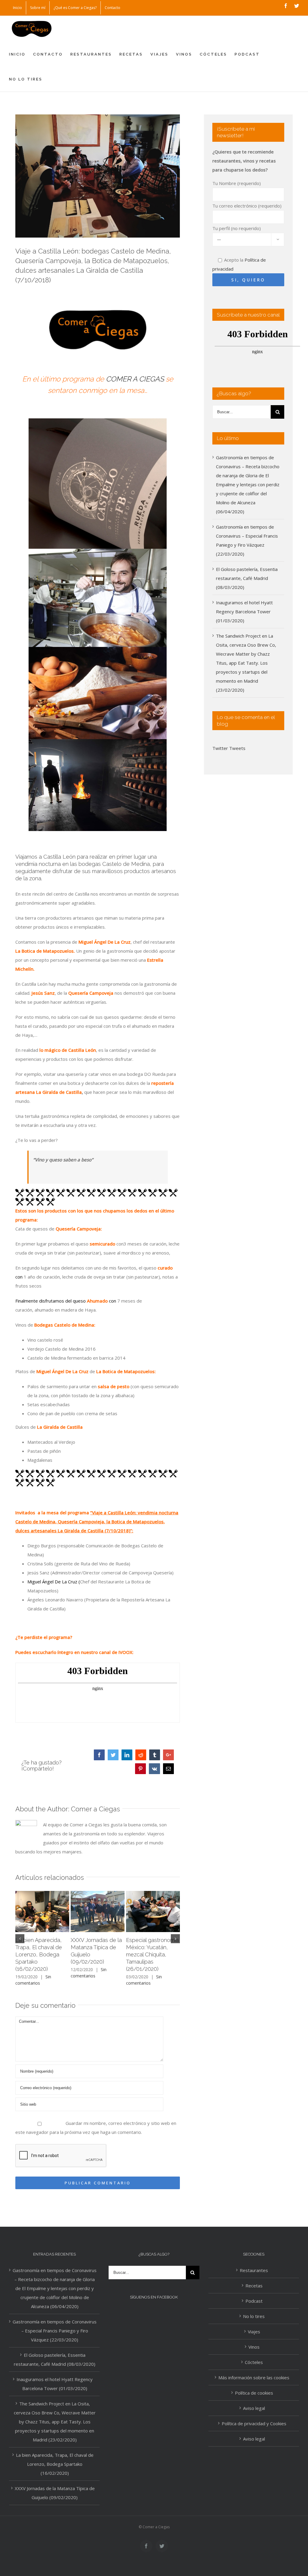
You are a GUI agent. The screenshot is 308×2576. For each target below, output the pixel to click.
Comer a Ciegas (95, 1809)
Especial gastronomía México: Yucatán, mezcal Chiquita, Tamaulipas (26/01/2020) (152, 1954)
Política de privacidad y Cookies (254, 2423)
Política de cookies (254, 2393)
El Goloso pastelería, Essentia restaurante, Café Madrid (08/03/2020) (247, 578)
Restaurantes (254, 2270)
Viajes (254, 2332)
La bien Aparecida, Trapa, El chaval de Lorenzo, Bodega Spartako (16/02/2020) (39, 1954)
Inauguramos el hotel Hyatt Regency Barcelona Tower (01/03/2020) (244, 611)
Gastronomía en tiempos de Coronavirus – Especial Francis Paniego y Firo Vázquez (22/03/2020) (55, 2331)
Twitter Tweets (229, 748)
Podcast (254, 2301)
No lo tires (254, 2316)
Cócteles (254, 2362)
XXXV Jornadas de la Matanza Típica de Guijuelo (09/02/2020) (55, 2493)
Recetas (254, 2286)
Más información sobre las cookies (254, 2377)
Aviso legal (254, 2408)
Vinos (254, 2347)
